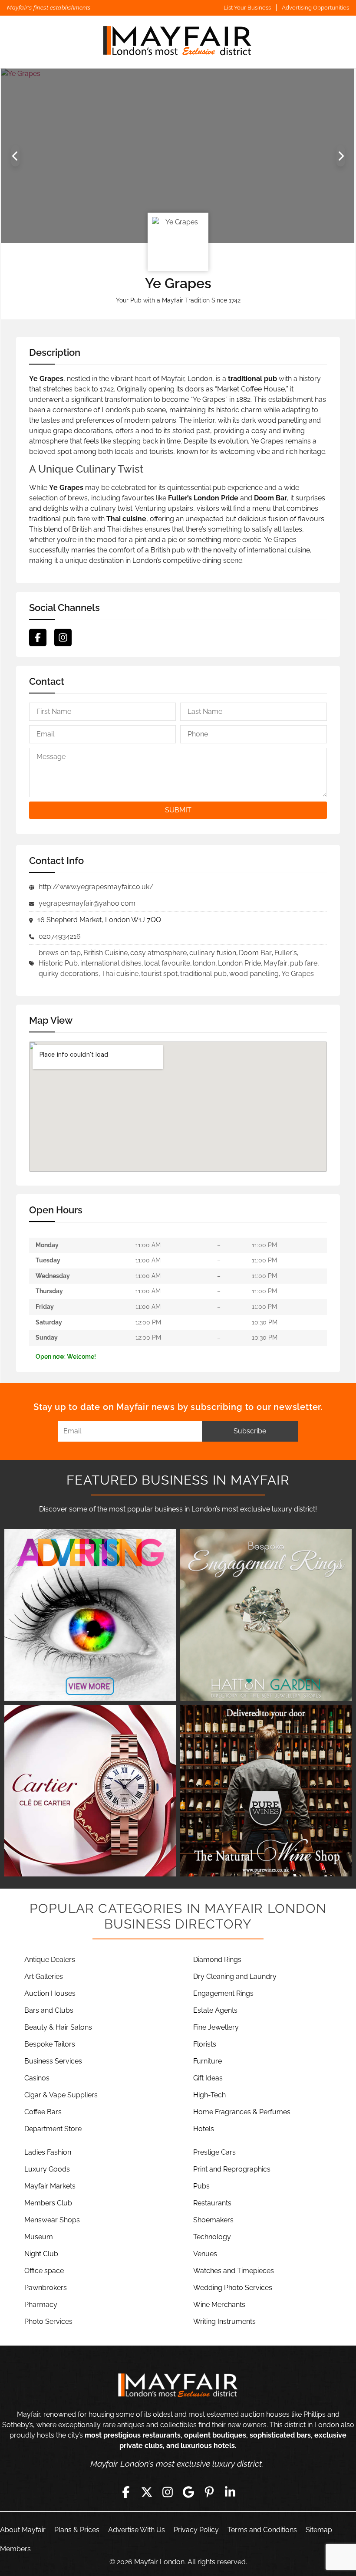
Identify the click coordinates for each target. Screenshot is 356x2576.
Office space (44, 2271)
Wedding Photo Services (233, 2288)
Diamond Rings (217, 1960)
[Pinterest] (209, 2492)
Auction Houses (50, 1993)
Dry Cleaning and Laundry (235, 1976)
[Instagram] (63, 637)
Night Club (41, 2254)
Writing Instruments (224, 2321)
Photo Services (48, 2321)
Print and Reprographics (232, 2169)
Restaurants (212, 2203)
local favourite (167, 963)
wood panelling (254, 974)
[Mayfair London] (178, 42)
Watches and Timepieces (234, 2271)
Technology (212, 2237)
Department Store (53, 2129)
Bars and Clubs (49, 2010)
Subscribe (250, 1431)
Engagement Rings (223, 1993)
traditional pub (203, 974)
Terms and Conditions (262, 2530)
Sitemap (319, 2530)
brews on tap (60, 953)
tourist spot (159, 974)
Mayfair (275, 963)
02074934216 (60, 936)
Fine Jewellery (216, 2027)
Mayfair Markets (50, 2186)
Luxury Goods (47, 2169)
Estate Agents (215, 2010)
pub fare (304, 963)
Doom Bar (255, 953)
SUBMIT (178, 810)
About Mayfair (23, 2530)
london (204, 963)
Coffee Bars (43, 2112)
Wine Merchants (219, 2305)
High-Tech (209, 2095)
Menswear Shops (52, 2220)
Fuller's (286, 953)
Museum (39, 2237)
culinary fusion (213, 953)
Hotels (204, 2129)
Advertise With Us (137, 2530)
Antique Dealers (50, 1960)
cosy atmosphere (158, 953)
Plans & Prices (77, 2530)
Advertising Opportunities (315, 8)
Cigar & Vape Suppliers (61, 2095)
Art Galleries (44, 1976)
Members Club (48, 2203)
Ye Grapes (298, 974)
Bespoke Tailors (50, 2044)
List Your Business (247, 8)
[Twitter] (147, 2492)
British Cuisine (105, 953)
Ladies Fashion (48, 2152)
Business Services (53, 2061)
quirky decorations (69, 974)
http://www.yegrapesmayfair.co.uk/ (96, 887)
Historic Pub (58, 963)
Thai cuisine (120, 974)
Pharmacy (41, 2305)
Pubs (201, 2186)
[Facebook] (38, 637)
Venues (205, 2254)
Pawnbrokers (46, 2288)
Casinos (37, 2078)
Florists (205, 2044)
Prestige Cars (214, 2152)
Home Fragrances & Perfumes (242, 2112)
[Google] (188, 2492)
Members (15, 2549)
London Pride (239, 963)
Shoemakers (213, 2220)
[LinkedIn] (230, 2492)
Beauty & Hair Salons (58, 2027)
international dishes (111, 963)
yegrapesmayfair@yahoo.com (87, 903)
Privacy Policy (196, 2530)
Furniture (208, 2061)
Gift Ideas (208, 2078)
